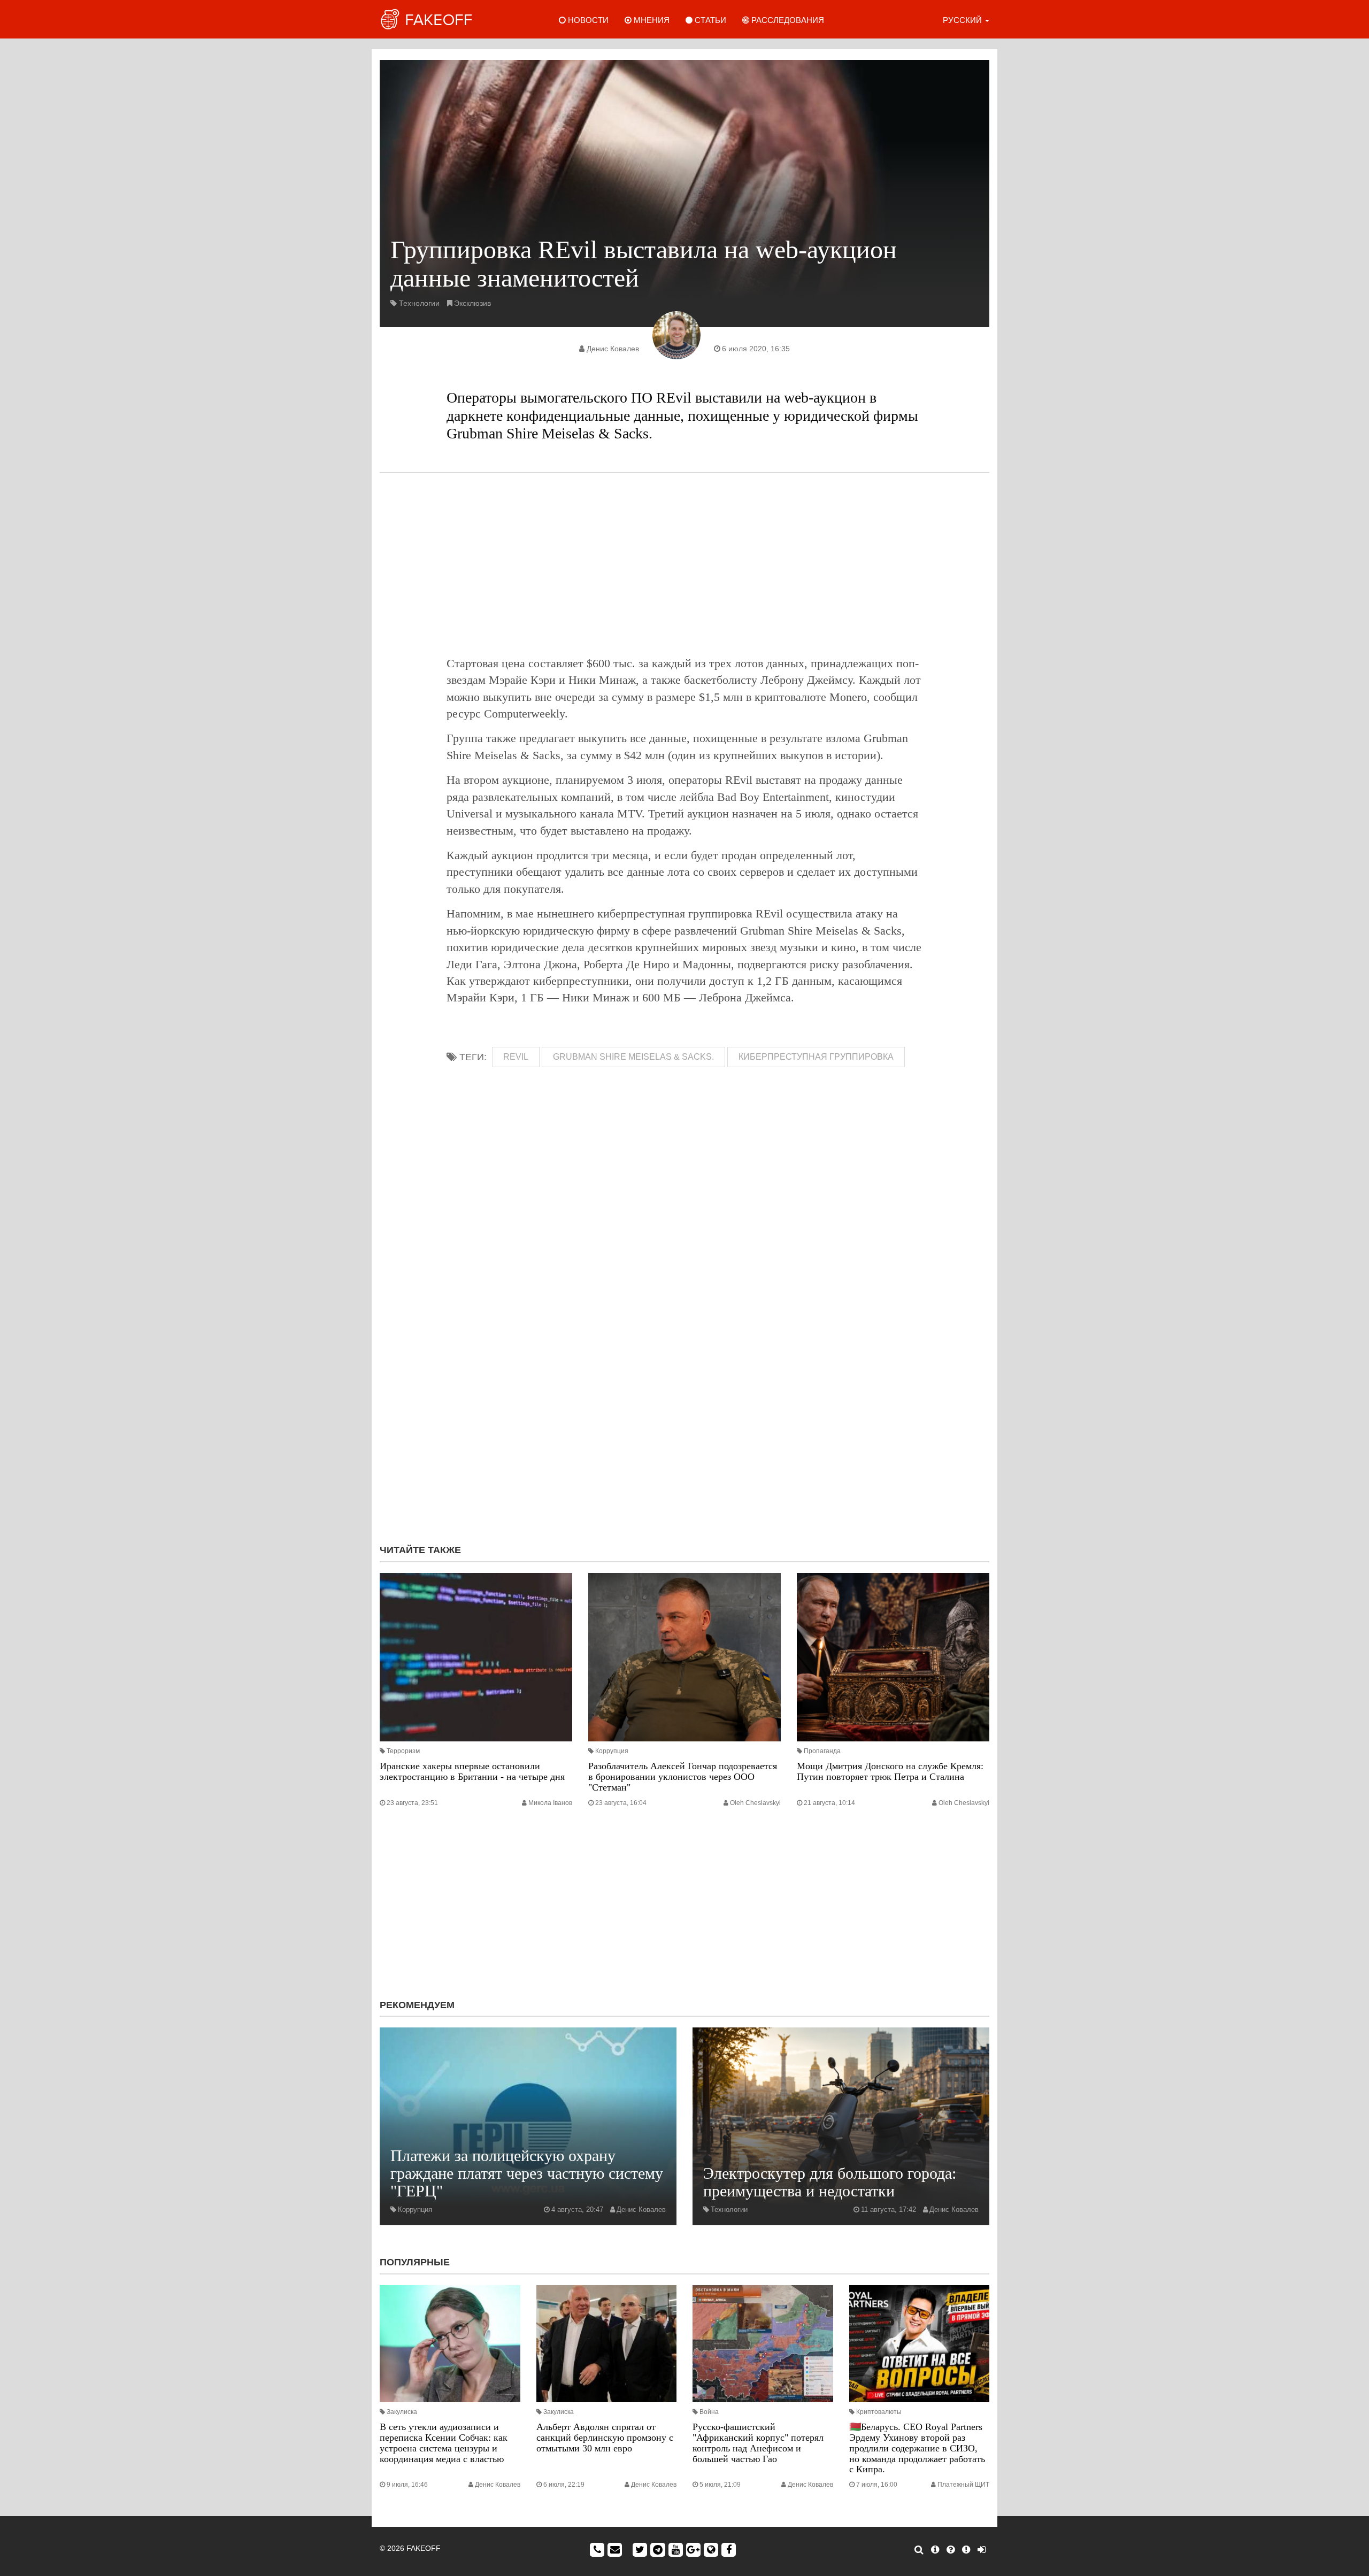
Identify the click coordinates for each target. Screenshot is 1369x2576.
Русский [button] (963, 20)
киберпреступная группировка (816, 1057)
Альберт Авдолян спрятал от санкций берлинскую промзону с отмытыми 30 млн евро (605, 2438)
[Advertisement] (684, 564)
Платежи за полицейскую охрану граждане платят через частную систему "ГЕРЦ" (527, 2173)
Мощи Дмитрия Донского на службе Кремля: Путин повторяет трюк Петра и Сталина (890, 1771)
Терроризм (403, 1751)
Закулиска (402, 2412)
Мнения (651, 20)
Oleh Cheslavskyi (755, 1803)
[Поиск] (919, 2550)
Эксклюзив (472, 303)
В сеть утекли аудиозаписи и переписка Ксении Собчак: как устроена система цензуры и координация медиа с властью (444, 2443)
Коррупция (612, 1751)
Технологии (419, 303)
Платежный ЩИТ (963, 2485)
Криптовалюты (879, 2412)
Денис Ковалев (613, 349)
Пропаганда (822, 1751)
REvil (516, 1057)
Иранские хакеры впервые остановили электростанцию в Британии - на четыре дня (472, 1771)
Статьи (709, 20)
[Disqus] (684, 1393)
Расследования (787, 20)
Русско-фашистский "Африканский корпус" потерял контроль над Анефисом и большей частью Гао (758, 2443)
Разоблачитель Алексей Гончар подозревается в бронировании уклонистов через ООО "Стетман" (683, 1777)
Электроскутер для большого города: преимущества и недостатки (830, 2182)
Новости (587, 20)
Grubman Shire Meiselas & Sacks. (633, 1057)
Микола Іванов (550, 1803)
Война (709, 2412)
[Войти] (982, 2550)
